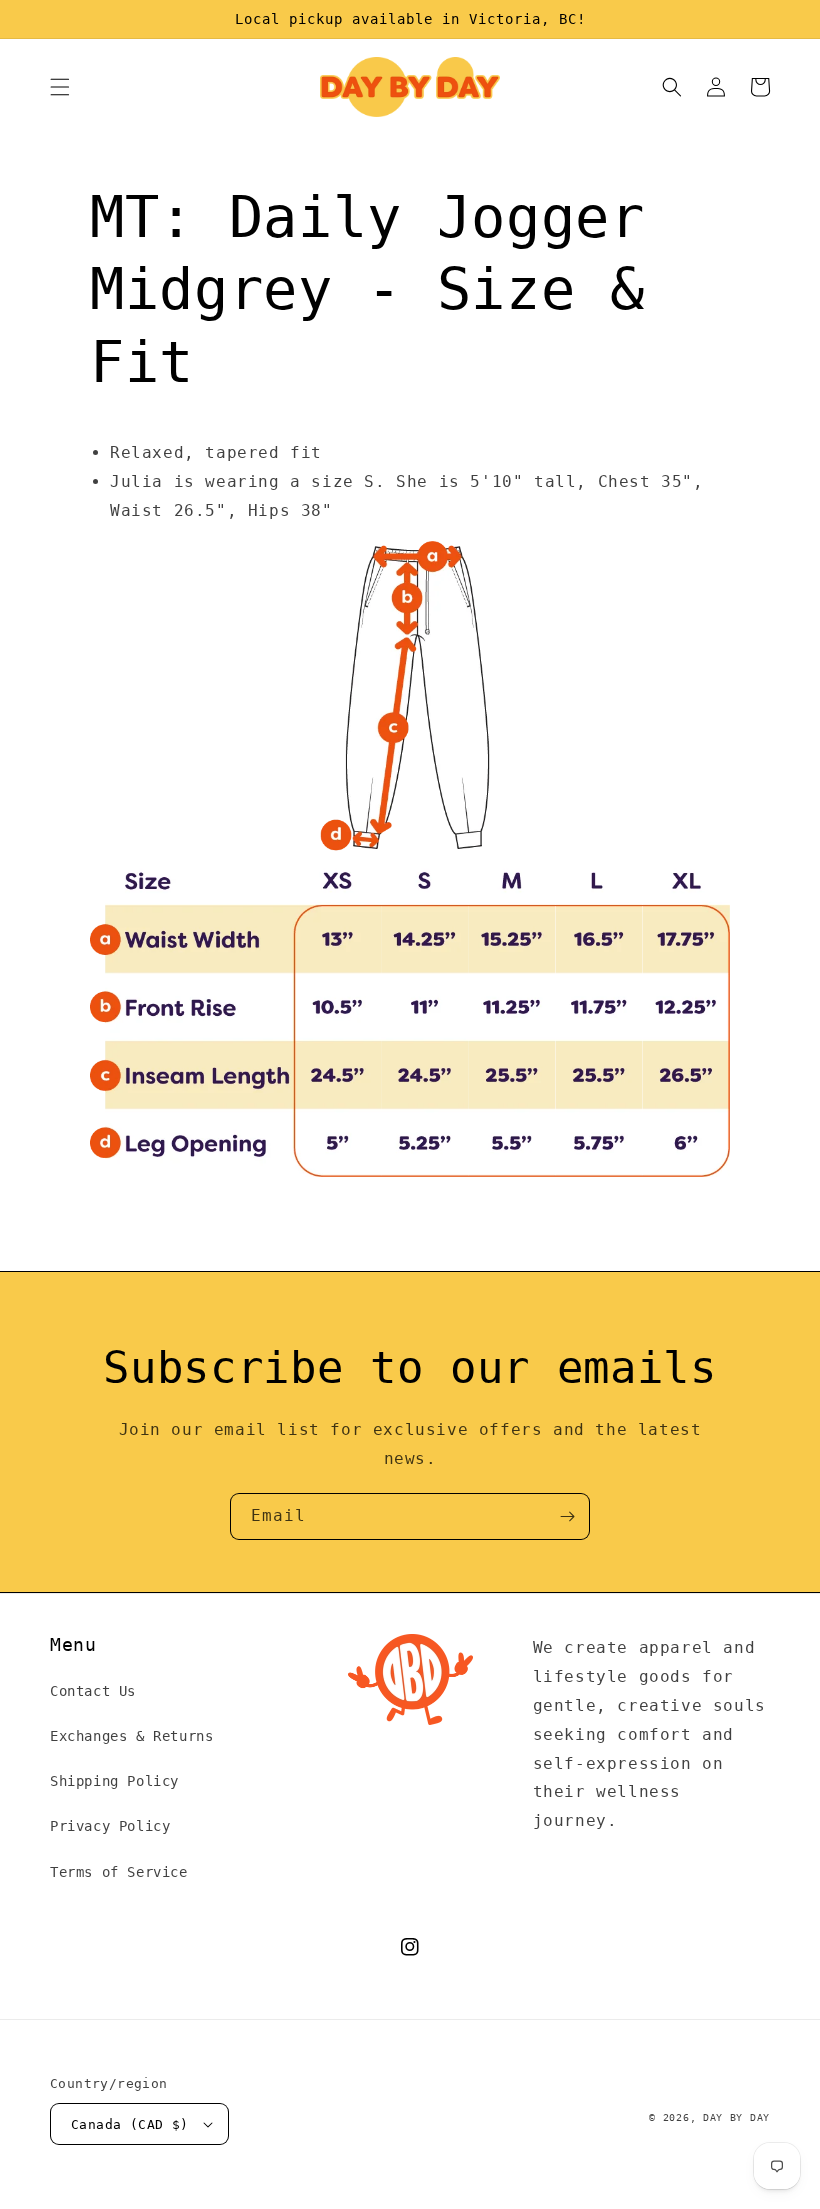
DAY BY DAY (736, 2117)
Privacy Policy (110, 1826)
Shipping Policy (114, 1781)
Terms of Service (119, 1872)
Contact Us (93, 1691)
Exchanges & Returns (131, 1736)
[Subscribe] (567, 1516)
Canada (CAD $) (130, 2124)
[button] (60, 87)
